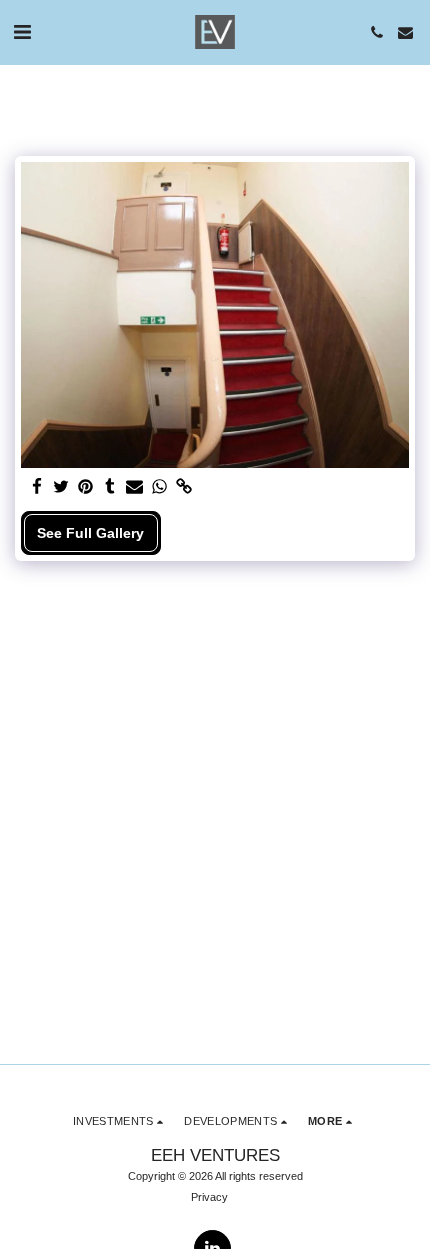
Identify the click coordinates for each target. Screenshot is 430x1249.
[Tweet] (62, 487)
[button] (22, 32)
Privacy (209, 1197)
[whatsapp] (160, 487)
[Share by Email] (135, 487)
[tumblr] (111, 487)
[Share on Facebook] (37, 487)
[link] (184, 487)
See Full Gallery (90, 533)
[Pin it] (86, 487)
